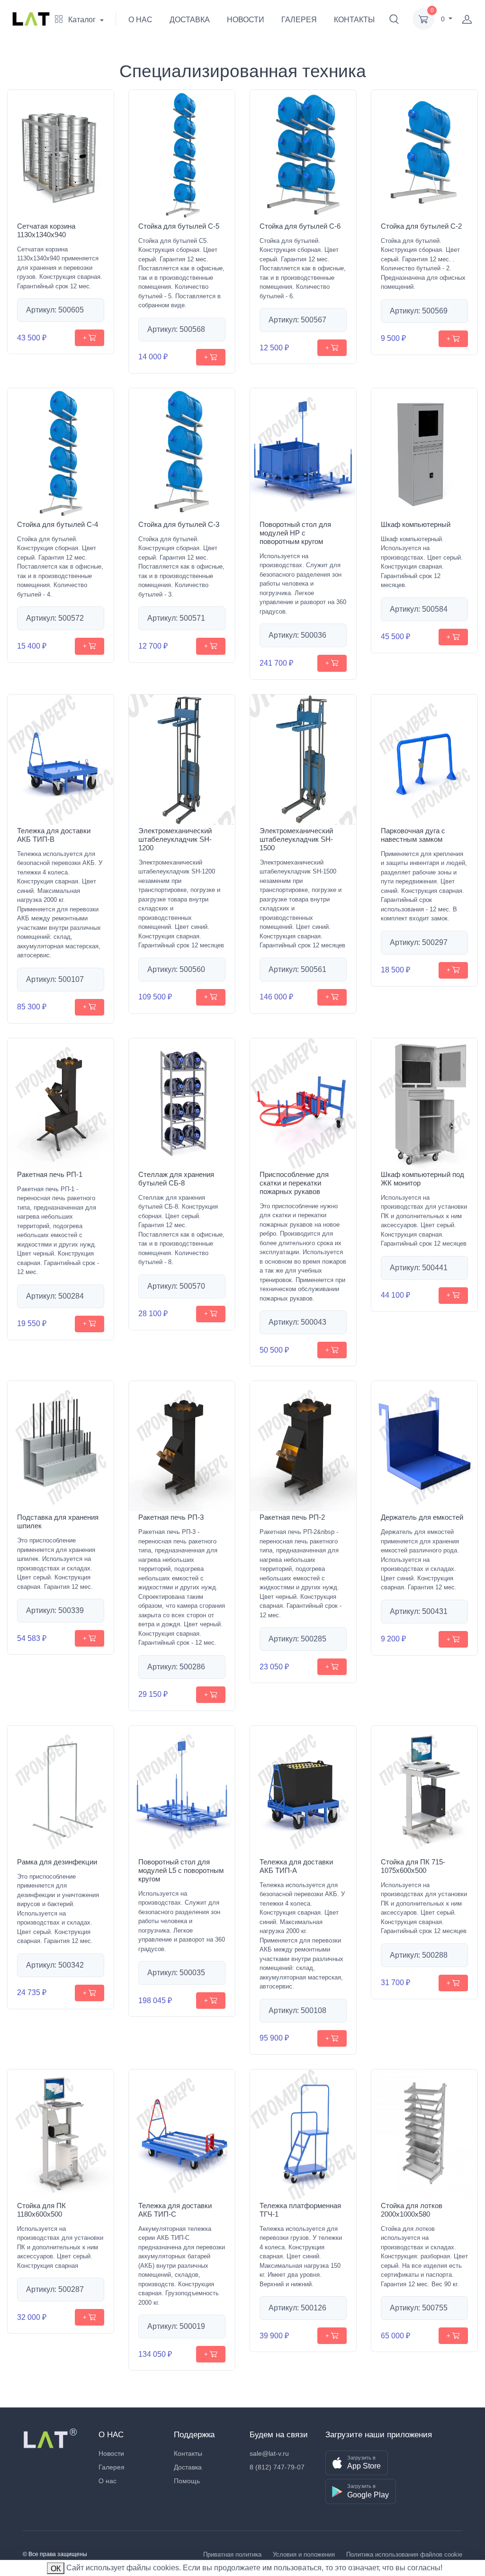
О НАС (140, 20)
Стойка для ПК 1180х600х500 (41, 2210)
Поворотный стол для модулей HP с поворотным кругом (295, 533)
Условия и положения (304, 2554)
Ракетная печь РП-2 (292, 1517)
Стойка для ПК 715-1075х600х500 (413, 1866)
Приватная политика (232, 2554)
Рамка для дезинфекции (57, 1862)
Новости (111, 2453)
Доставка (188, 2467)
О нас (108, 2481)
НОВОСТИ (246, 20)
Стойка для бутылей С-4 (58, 524)
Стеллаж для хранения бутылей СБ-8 (176, 1179)
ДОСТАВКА (190, 20)
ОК (56, 2569)
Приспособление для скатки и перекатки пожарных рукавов (294, 1183)
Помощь (187, 2481)
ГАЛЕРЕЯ (299, 20)
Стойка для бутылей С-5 (179, 226)
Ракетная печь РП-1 (50, 1174)
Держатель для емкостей (422, 1517)
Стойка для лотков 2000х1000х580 (412, 2210)
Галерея (112, 2467)
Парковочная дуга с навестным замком (413, 835)
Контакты (188, 2453)
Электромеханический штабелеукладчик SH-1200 (175, 839)
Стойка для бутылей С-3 (179, 524)
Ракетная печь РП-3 (171, 1517)
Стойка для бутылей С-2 (421, 226)
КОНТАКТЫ (354, 20)
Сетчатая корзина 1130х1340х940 (46, 230)
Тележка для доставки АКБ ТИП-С (175, 2210)
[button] (394, 19)
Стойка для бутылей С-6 (300, 226)
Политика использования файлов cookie (404, 2554)
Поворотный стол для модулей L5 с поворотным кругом (181, 1870)
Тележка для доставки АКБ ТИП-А (296, 1866)
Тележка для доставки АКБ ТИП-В (54, 835)
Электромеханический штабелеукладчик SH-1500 (296, 839)
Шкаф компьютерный (416, 524)
